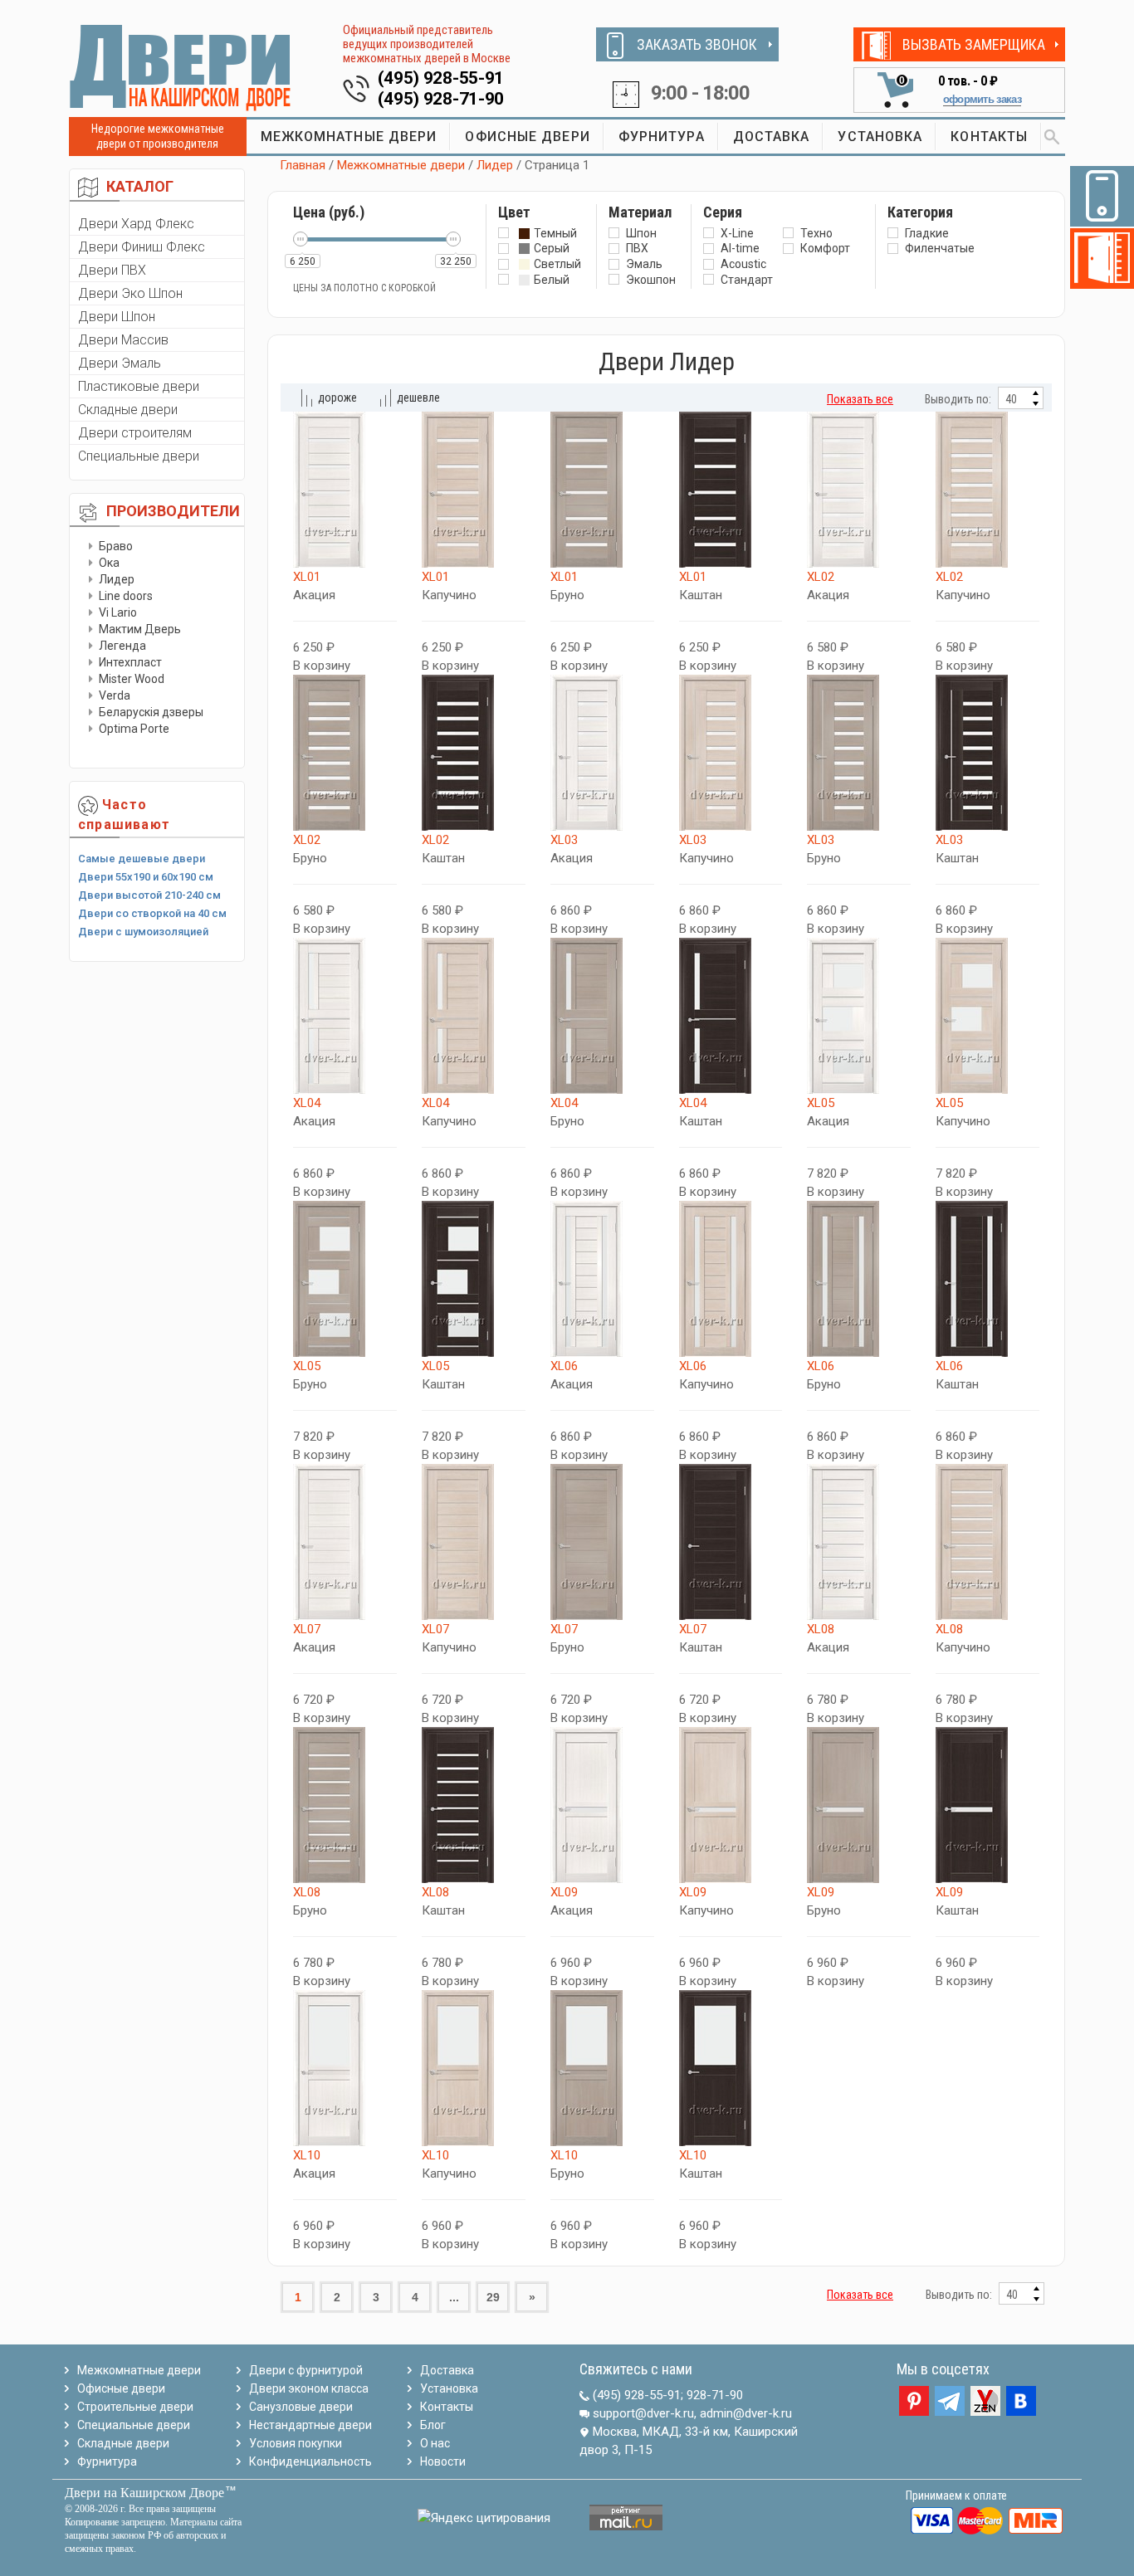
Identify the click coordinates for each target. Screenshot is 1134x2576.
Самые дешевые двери (142, 859)
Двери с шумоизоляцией (143, 932)
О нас (435, 2443)
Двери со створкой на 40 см (152, 913)
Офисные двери (121, 2388)
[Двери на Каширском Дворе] (181, 67)
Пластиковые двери (139, 386)
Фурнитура (107, 2461)
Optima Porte (134, 729)
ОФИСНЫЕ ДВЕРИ (527, 137)
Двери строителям (135, 433)
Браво (116, 546)
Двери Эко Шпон (130, 293)
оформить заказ (982, 99)
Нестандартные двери (310, 2425)
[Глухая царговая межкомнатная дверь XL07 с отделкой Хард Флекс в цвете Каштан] (731, 1542)
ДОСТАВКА (772, 137)
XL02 (821, 577)
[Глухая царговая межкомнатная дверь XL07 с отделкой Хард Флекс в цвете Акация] (345, 1542)
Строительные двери (135, 2407)
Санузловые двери (301, 2407)
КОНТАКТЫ (989, 137)
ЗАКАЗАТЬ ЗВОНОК (697, 44)
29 (493, 2297)
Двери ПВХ (112, 270)
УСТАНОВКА (880, 137)
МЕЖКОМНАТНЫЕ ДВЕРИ (349, 137)
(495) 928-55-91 (441, 78)
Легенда (122, 646)
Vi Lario (118, 612)
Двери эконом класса (309, 2388)
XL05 (821, 1103)
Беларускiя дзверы (151, 712)
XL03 (564, 840)
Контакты (447, 2407)
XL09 (564, 1892)
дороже (337, 398)
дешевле (418, 398)
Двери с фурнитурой (306, 2370)
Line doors (126, 596)
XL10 (307, 2155)
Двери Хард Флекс (136, 224)
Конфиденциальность (310, 2461)
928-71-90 (715, 2395)
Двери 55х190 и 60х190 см (146, 877)
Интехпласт (130, 662)
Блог (433, 2425)
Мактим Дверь (140, 629)
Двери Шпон (117, 317)
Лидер (117, 579)
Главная (303, 165)
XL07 (307, 1629)
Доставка (447, 2370)
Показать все (860, 399)
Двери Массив (123, 340)
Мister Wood (132, 679)
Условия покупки (296, 2443)
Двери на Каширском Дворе (144, 2493)
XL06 (564, 1366)
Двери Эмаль (120, 363)
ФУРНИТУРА (662, 137)
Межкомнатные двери (401, 165)
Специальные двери (139, 456)
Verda (115, 695)
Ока (109, 563)
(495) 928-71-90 (441, 99)
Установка (449, 2388)
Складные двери (128, 410)
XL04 (307, 1103)
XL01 (307, 577)
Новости (443, 2461)
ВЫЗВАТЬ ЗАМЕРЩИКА (974, 44)
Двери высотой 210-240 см (149, 895)
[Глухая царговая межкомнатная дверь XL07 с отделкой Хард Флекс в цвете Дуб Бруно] (602, 1542)
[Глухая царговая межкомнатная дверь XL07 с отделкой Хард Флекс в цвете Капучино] (474, 1542)
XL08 (821, 1629)
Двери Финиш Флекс (142, 247)
